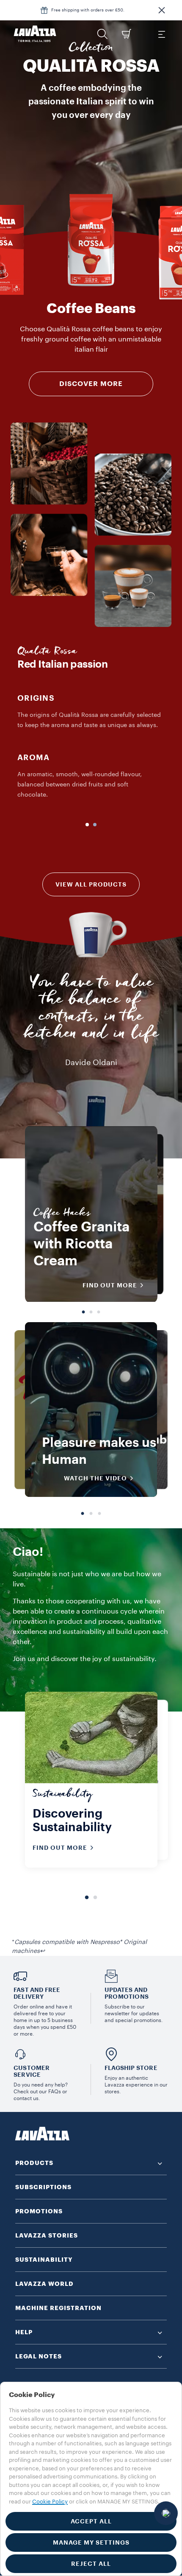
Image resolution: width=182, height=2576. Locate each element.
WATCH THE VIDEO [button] (95, 1478)
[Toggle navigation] (161, 34)
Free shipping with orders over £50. (88, 10)
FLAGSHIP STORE (131, 2068)
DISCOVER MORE (91, 384)
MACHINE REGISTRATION (58, 2308)
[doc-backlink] (42, 1951)
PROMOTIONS (39, 2211)
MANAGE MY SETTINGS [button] (91, 2542)
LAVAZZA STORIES (47, 2235)
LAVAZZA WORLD (44, 2284)
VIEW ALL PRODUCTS (91, 884)
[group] (91, 240)
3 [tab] (99, 1310)
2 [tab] (91, 1310)
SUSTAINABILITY (44, 2260)
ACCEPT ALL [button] (91, 2521)
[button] (162, 10)
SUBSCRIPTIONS (43, 2187)
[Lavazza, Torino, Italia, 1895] (35, 34)
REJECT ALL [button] (91, 2564)
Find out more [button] (110, 1285)
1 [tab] (83, 1310)
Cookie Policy (50, 2502)
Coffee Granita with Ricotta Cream (81, 1244)
